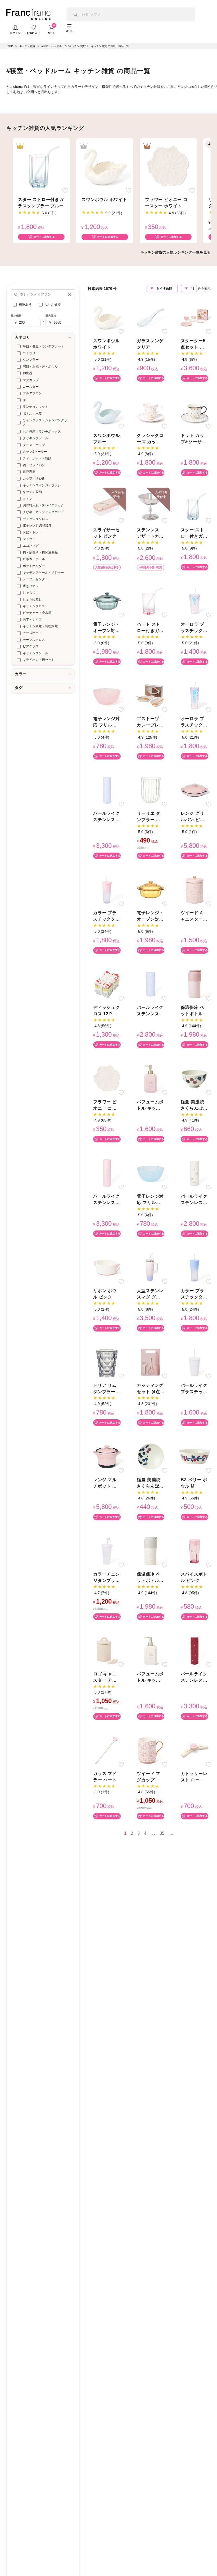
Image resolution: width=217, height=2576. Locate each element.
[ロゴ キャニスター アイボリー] (107, 1650)
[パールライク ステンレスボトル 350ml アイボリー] (195, 1173)
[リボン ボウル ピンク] (107, 1267)
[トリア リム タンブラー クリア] (107, 1362)
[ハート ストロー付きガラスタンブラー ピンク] (151, 601)
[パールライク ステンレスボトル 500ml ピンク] (107, 1173)
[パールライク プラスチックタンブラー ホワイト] (195, 1362)
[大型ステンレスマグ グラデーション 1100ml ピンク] (151, 1267)
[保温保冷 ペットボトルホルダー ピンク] (195, 984)
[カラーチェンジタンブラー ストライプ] (107, 1551)
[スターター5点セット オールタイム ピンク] (195, 317)
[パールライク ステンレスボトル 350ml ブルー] (151, 984)
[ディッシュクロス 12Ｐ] (107, 984)
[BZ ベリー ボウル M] (195, 1456)
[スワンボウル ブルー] (107, 412)
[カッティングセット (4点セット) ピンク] (151, 1362)
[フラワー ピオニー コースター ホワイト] (168, 166)
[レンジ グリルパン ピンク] (195, 790)
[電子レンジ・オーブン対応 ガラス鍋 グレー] (107, 601)
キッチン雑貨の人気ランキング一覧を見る (175, 252)
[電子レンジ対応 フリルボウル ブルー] (151, 1173)
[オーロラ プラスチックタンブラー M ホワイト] (195, 601)
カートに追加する (44, 237)
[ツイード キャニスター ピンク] (195, 889)
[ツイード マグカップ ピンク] (151, 1750)
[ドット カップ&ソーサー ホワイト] (195, 412)
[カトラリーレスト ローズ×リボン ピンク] (195, 1750)
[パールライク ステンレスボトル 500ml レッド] (195, 1650)
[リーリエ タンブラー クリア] (151, 790)
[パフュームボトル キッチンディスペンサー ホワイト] (151, 1650)
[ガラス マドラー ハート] (107, 1750)
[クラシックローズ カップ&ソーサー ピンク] (151, 412)
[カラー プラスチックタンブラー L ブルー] (195, 1267)
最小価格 (16, 316)
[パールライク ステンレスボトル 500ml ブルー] (107, 790)
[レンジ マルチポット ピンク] (107, 1456)
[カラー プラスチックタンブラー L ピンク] (107, 889)
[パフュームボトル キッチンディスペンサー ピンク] (151, 1078)
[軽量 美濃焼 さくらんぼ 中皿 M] (151, 1456)
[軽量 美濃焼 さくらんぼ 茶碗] (195, 1078)
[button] (70, 294)
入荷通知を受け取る (107, 567)
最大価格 (51, 316)
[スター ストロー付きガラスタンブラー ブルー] (41, 166)
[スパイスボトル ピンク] (195, 1551)
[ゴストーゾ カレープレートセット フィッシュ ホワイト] (151, 695)
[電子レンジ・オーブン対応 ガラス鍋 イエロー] (151, 889)
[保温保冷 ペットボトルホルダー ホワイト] (151, 1551)
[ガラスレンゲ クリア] (151, 317)
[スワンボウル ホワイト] (105, 166)
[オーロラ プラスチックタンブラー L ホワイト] (195, 695)
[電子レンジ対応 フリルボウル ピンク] (107, 695)
